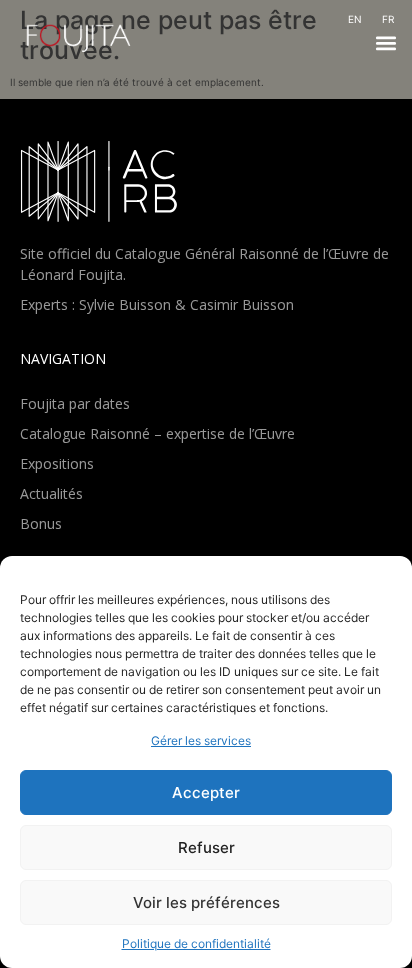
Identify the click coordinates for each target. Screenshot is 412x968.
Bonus (41, 523)
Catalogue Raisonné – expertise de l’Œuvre (157, 433)
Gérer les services (201, 740)
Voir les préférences (206, 902)
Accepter (206, 792)
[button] (385, 43)
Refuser (206, 847)
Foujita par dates (75, 403)
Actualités (51, 493)
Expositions (57, 463)
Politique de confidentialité (196, 943)
